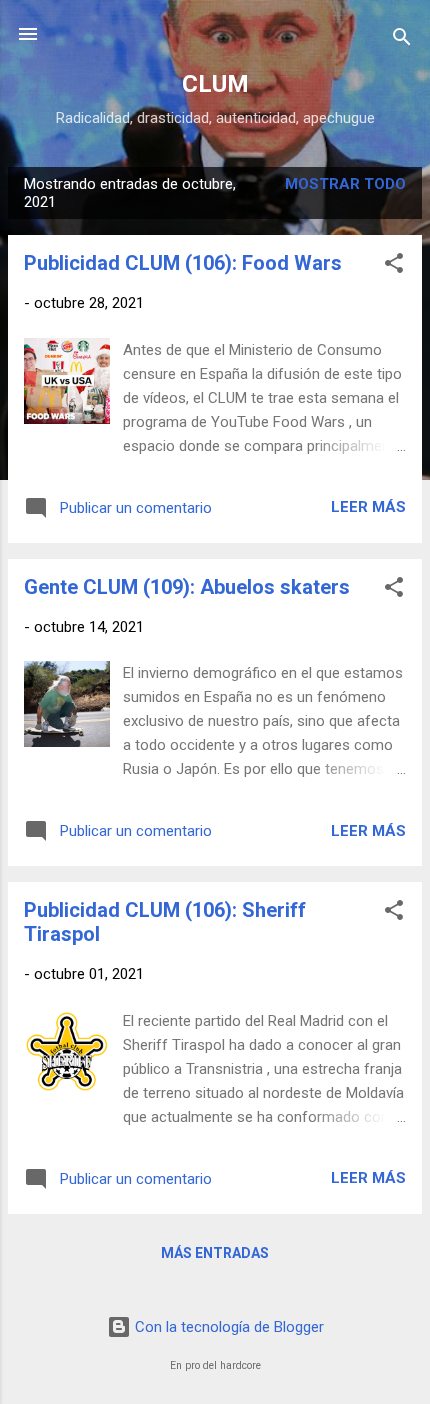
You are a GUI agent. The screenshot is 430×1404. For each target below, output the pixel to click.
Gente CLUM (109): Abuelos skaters (187, 587)
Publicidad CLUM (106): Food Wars (183, 263)
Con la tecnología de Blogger (227, 1327)
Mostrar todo (345, 184)
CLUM (215, 84)
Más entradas (215, 1253)
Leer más (368, 507)
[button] (394, 266)
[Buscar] (402, 40)
